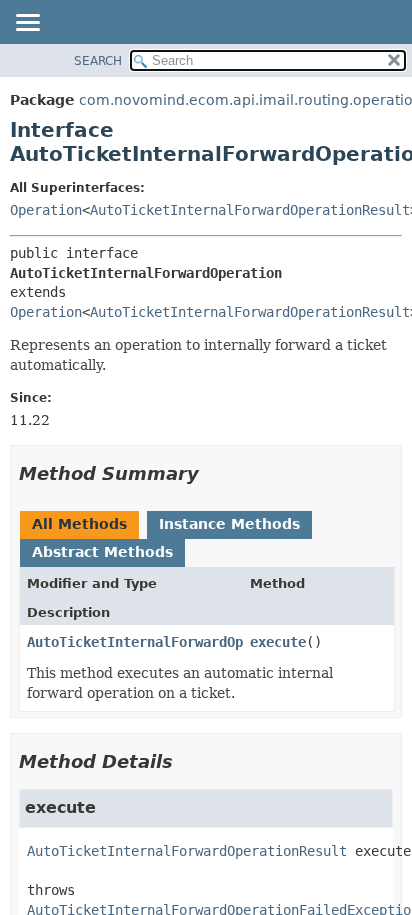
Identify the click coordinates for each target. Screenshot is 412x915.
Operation (46, 210)
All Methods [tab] (79, 524)
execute (278, 642)
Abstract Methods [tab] (102, 552)
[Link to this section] (213, 473)
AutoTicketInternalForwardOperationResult (250, 210)
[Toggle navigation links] (27, 24)
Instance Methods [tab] (229, 524)
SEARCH (98, 61)
